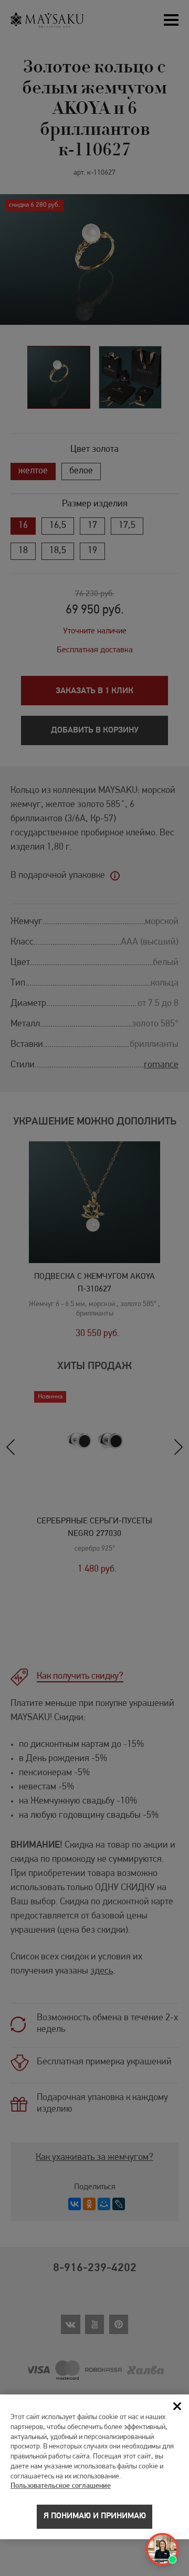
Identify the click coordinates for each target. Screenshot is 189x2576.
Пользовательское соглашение (61, 2486)
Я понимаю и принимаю (95, 2516)
